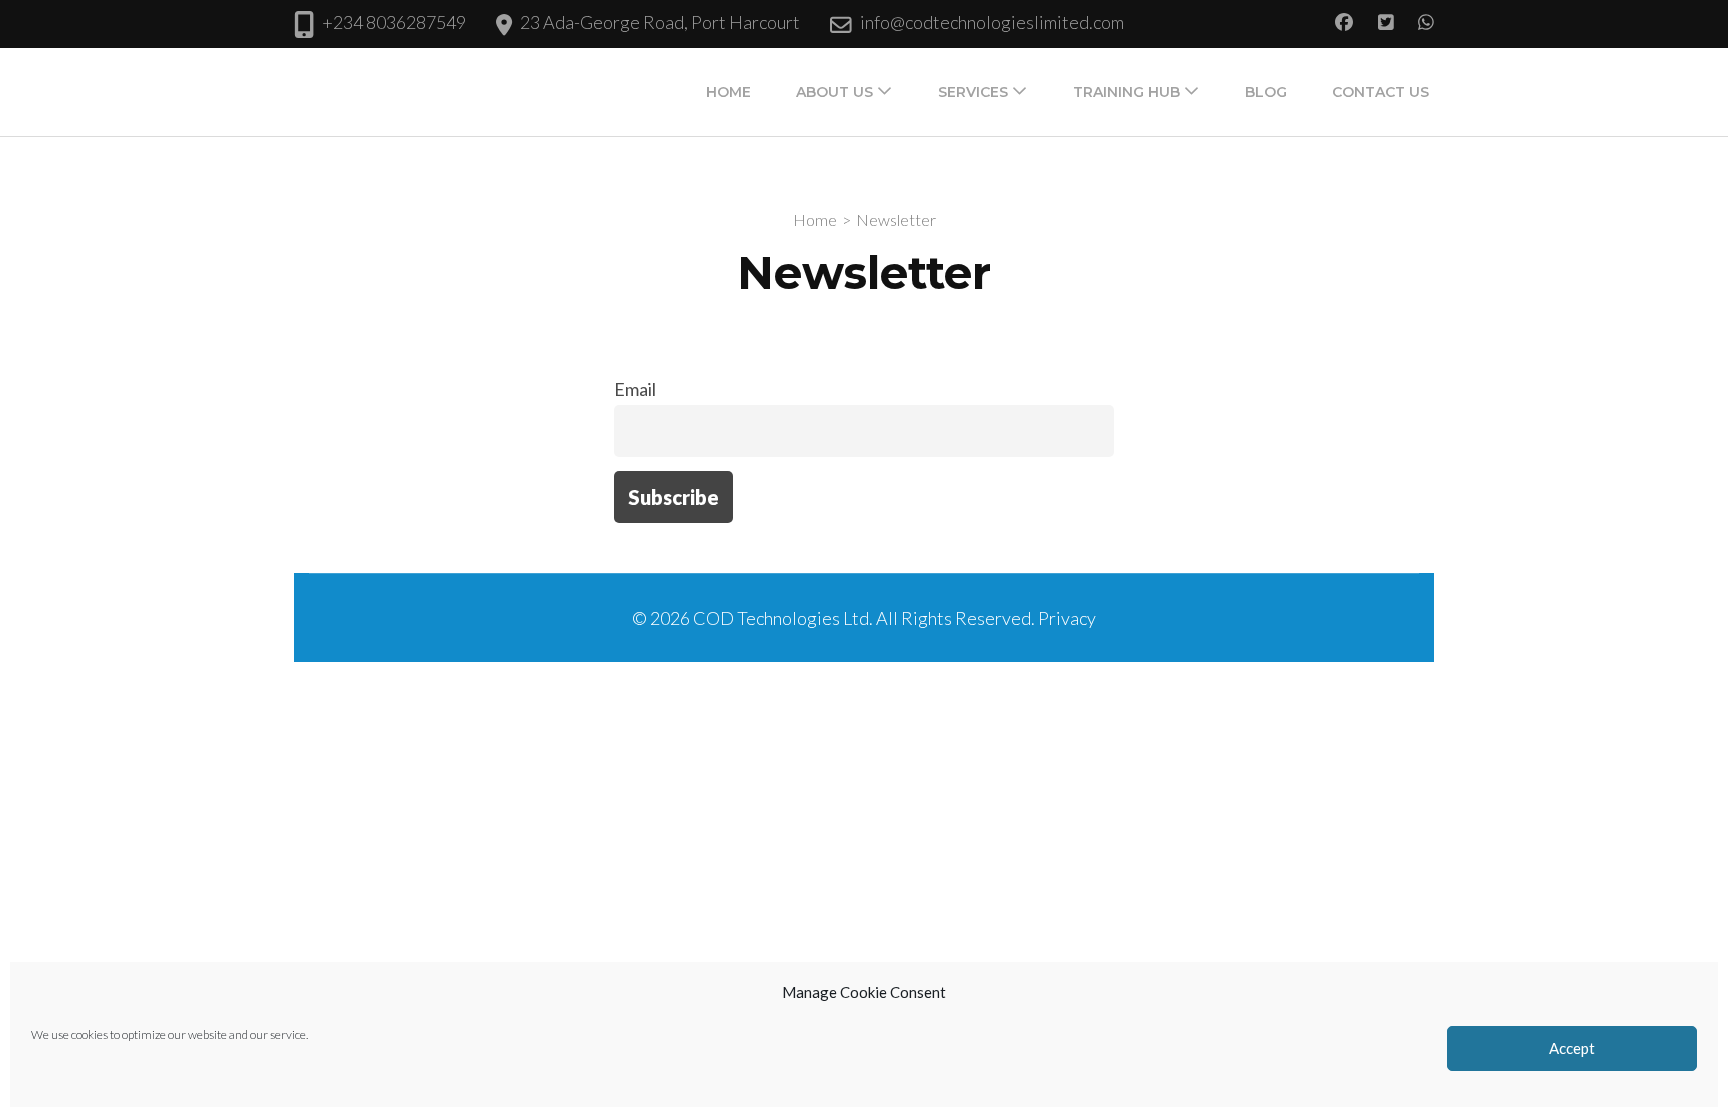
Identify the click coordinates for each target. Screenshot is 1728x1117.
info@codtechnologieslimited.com (992, 22)
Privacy (1067, 618)
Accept (1572, 1049)
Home (728, 92)
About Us (834, 92)
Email (635, 389)
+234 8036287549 (394, 22)
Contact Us (1380, 92)
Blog (1266, 92)
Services (973, 92)
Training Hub (1126, 92)
